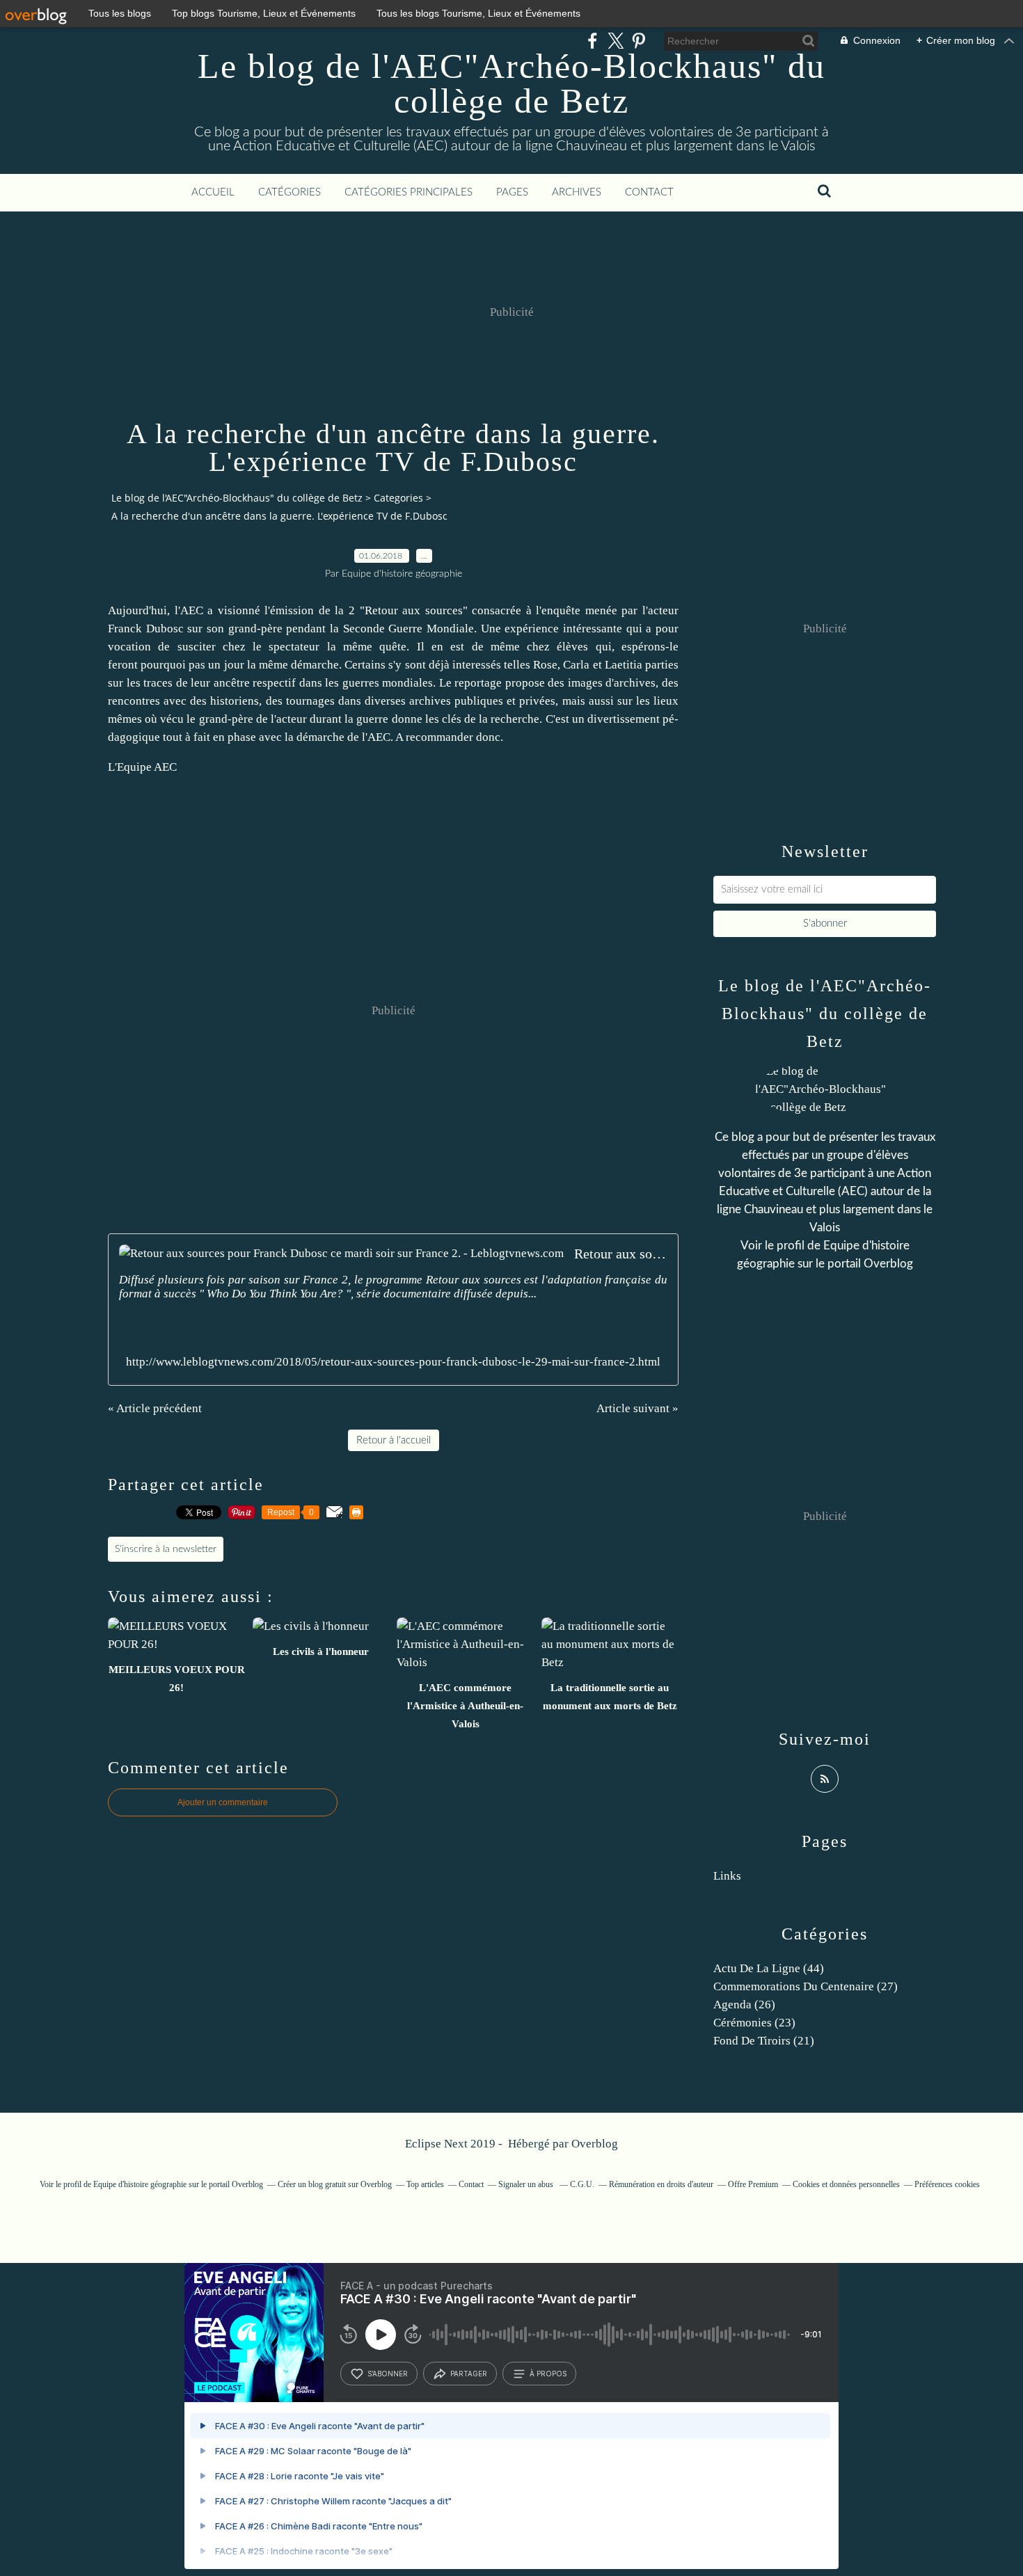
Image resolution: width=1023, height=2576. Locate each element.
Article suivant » (637, 1408)
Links (727, 1876)
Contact (649, 192)
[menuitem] (213, 193)
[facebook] (593, 41)
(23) (754, 2023)
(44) (769, 1968)
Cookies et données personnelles (846, 2184)
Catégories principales (409, 192)
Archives (577, 192)
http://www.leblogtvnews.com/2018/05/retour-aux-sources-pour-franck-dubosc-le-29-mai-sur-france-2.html (393, 1362)
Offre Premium (753, 2184)
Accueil (213, 192)
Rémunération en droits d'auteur (661, 2184)
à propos (548, 2374)
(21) (764, 2041)
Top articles (425, 2184)
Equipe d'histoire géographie (140, 2184)
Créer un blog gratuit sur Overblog (335, 2184)
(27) (806, 1986)
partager (469, 2374)
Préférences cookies (947, 2184)
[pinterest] (639, 41)
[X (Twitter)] (616, 41)
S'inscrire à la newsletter (166, 1549)
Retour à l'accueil (394, 1440)
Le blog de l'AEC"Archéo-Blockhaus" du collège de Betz (511, 83)
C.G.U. (582, 2184)
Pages (512, 192)
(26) (744, 2005)
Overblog (595, 2144)
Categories (398, 498)
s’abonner (388, 2374)
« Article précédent (155, 1408)
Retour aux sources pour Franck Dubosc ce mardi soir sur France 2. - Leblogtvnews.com (621, 1254)
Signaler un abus (527, 2184)
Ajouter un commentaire (223, 1802)
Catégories (290, 192)
